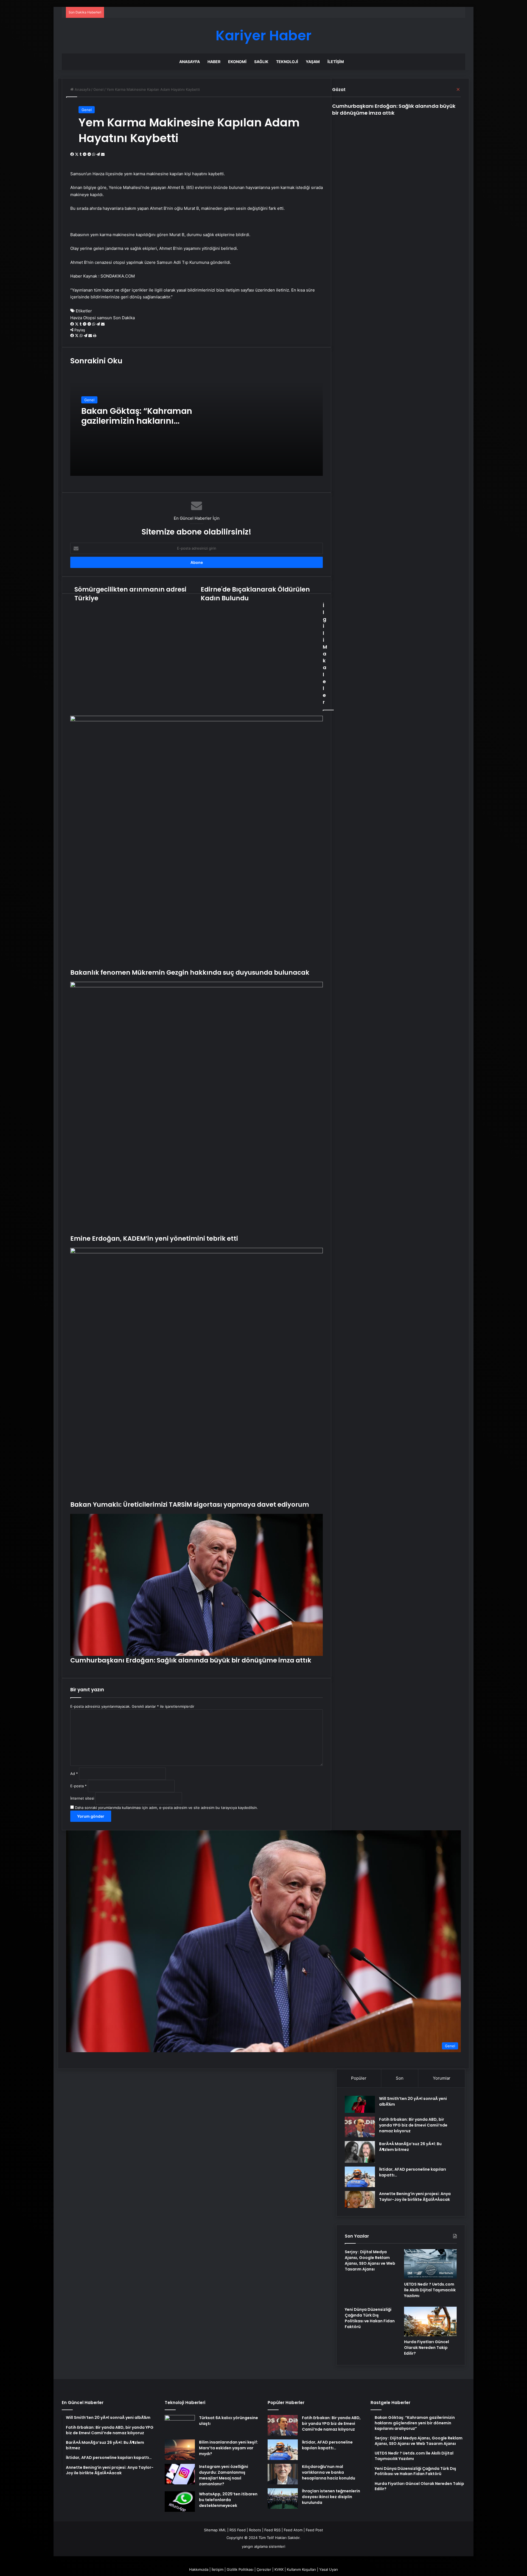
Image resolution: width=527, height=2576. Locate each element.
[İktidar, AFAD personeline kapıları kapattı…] (360, 2177)
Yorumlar (442, 2078)
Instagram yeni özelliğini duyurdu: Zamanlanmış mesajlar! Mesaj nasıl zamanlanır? (224, 2475)
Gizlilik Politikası (240, 2569)
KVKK (279, 2569)
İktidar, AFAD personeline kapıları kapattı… (327, 2445)
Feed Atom (293, 2530)
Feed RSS (272, 2530)
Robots (255, 2530)
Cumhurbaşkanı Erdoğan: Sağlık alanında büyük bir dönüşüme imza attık (394, 109)
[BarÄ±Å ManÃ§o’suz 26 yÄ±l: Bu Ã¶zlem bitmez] (360, 2152)
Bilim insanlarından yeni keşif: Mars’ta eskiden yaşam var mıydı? (229, 2448)
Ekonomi (237, 62)
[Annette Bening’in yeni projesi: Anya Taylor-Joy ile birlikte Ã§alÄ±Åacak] (360, 2200)
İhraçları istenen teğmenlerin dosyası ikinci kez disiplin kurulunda (331, 2497)
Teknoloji (287, 62)
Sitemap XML (215, 2530)
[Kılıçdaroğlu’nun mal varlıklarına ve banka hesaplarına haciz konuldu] (283, 2474)
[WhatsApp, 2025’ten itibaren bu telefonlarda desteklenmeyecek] (180, 2502)
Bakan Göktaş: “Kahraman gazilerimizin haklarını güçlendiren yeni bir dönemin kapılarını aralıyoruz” (143, 426)
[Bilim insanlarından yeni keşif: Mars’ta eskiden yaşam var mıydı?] (180, 2450)
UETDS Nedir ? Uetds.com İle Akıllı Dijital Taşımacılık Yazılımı (430, 2290)
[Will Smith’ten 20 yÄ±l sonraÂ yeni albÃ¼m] (360, 2104)
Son (400, 2078)
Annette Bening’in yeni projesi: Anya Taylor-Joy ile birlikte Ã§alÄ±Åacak (415, 2197)
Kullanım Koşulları (301, 2569)
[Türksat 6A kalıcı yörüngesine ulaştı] (180, 2425)
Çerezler (264, 2569)
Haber (214, 62)
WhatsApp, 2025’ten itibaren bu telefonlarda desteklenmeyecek (228, 2500)
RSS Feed (238, 2530)
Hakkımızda (199, 2569)
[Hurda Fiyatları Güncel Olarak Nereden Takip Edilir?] (430, 2321)
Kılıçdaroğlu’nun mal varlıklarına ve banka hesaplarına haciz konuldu (329, 2472)
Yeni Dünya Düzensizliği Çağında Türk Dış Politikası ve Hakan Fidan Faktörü (370, 2318)
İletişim (336, 62)
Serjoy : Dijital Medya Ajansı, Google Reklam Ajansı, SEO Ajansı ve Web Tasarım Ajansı (370, 2260)
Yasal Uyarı (329, 2569)
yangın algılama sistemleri (263, 2546)
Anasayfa (190, 62)
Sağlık (261, 62)
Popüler (359, 2078)
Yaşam (313, 62)
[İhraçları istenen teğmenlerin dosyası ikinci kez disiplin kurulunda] (283, 2499)
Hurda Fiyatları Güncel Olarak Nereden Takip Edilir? (427, 2348)
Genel (87, 110)
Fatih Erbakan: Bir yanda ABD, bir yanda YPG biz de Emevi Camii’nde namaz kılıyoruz (413, 2125)
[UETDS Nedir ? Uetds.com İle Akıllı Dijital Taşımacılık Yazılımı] (430, 2264)
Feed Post (314, 2530)
